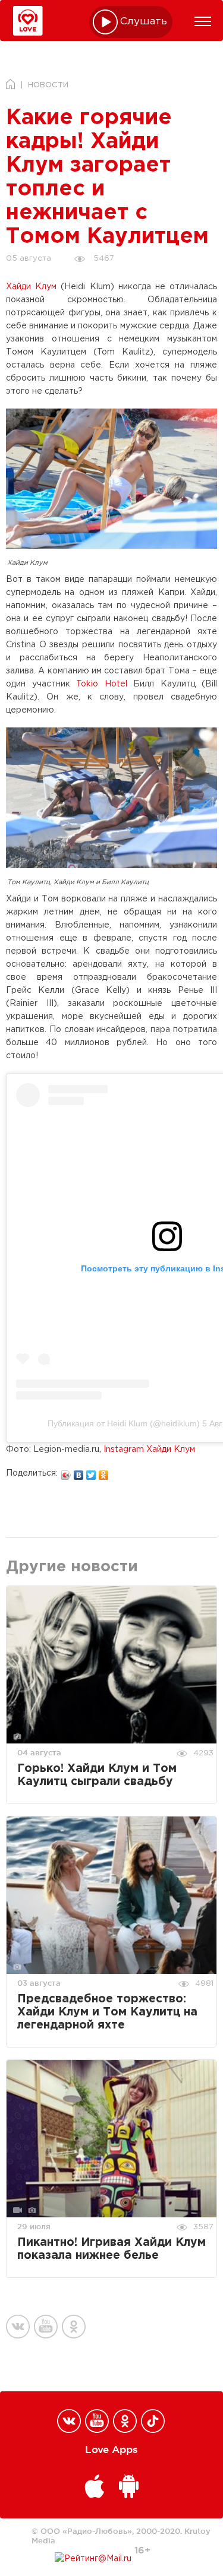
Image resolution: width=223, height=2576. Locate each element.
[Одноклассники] (104, 1472)
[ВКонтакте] (79, 1472)
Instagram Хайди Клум (149, 1450)
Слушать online (144, 22)
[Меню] (203, 21)
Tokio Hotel (102, 684)
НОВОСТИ (48, 85)
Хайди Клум (31, 287)
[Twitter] (91, 1472)
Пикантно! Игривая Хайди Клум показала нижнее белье (111, 2249)
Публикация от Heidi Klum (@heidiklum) (124, 1423)
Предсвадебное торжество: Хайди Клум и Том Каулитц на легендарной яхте (107, 2012)
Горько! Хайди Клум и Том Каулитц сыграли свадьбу (97, 1775)
